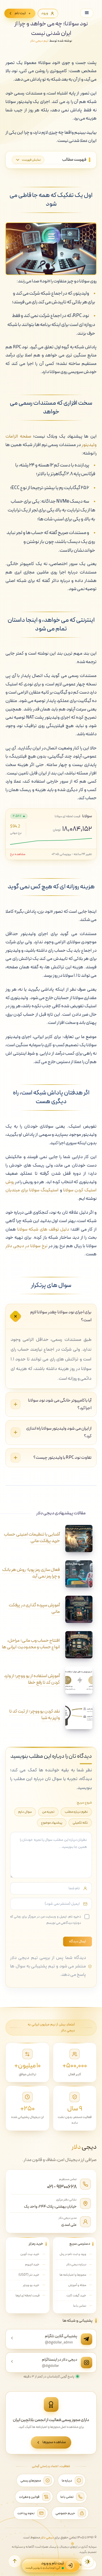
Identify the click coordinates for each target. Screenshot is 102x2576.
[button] (15, 2561)
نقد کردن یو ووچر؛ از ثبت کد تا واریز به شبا (35, 1715)
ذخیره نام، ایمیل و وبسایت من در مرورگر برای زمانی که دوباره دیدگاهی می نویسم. (46, 1920)
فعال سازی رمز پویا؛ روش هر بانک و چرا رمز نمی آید (31, 1573)
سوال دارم (25, 1812)
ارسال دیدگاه (78, 1942)
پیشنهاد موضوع (52, 1823)
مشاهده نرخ (18, 854)
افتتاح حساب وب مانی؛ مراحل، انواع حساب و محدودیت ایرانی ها (31, 1644)
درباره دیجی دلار (76, 2264)
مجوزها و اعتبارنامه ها (73, 2275)
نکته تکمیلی (80, 1823)
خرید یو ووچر (31, 2285)
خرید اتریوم (32, 2264)
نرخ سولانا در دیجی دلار (26, 1246)
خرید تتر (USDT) (29, 2275)
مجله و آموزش (77, 2285)
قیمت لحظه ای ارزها (27, 2296)
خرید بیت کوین (30, 2254)
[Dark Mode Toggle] (88, 2562)
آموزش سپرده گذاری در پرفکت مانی (34, 1609)
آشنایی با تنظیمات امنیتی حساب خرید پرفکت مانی (32, 1538)
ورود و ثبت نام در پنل (73, 2254)
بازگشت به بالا (83, 2564)
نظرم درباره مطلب (76, 1812)
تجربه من (48, 1812)
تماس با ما (80, 2306)
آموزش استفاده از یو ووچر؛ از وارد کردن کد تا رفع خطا (32, 1679)
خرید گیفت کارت (76, 2296)
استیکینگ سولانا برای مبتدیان (32, 1190)
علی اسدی (69, 2225)
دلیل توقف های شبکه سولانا (43, 1229)
